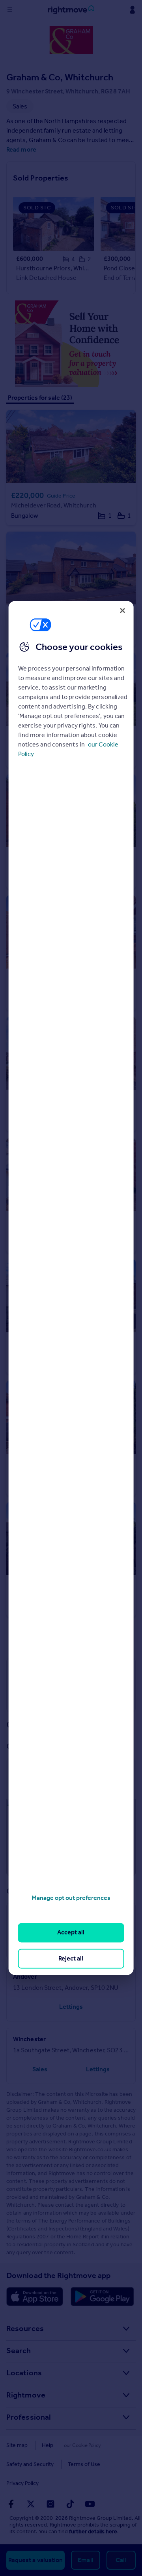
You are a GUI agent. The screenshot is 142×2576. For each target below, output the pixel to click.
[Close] (122, 610)
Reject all (71, 1958)
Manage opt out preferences (71, 1898)
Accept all (71, 1933)
